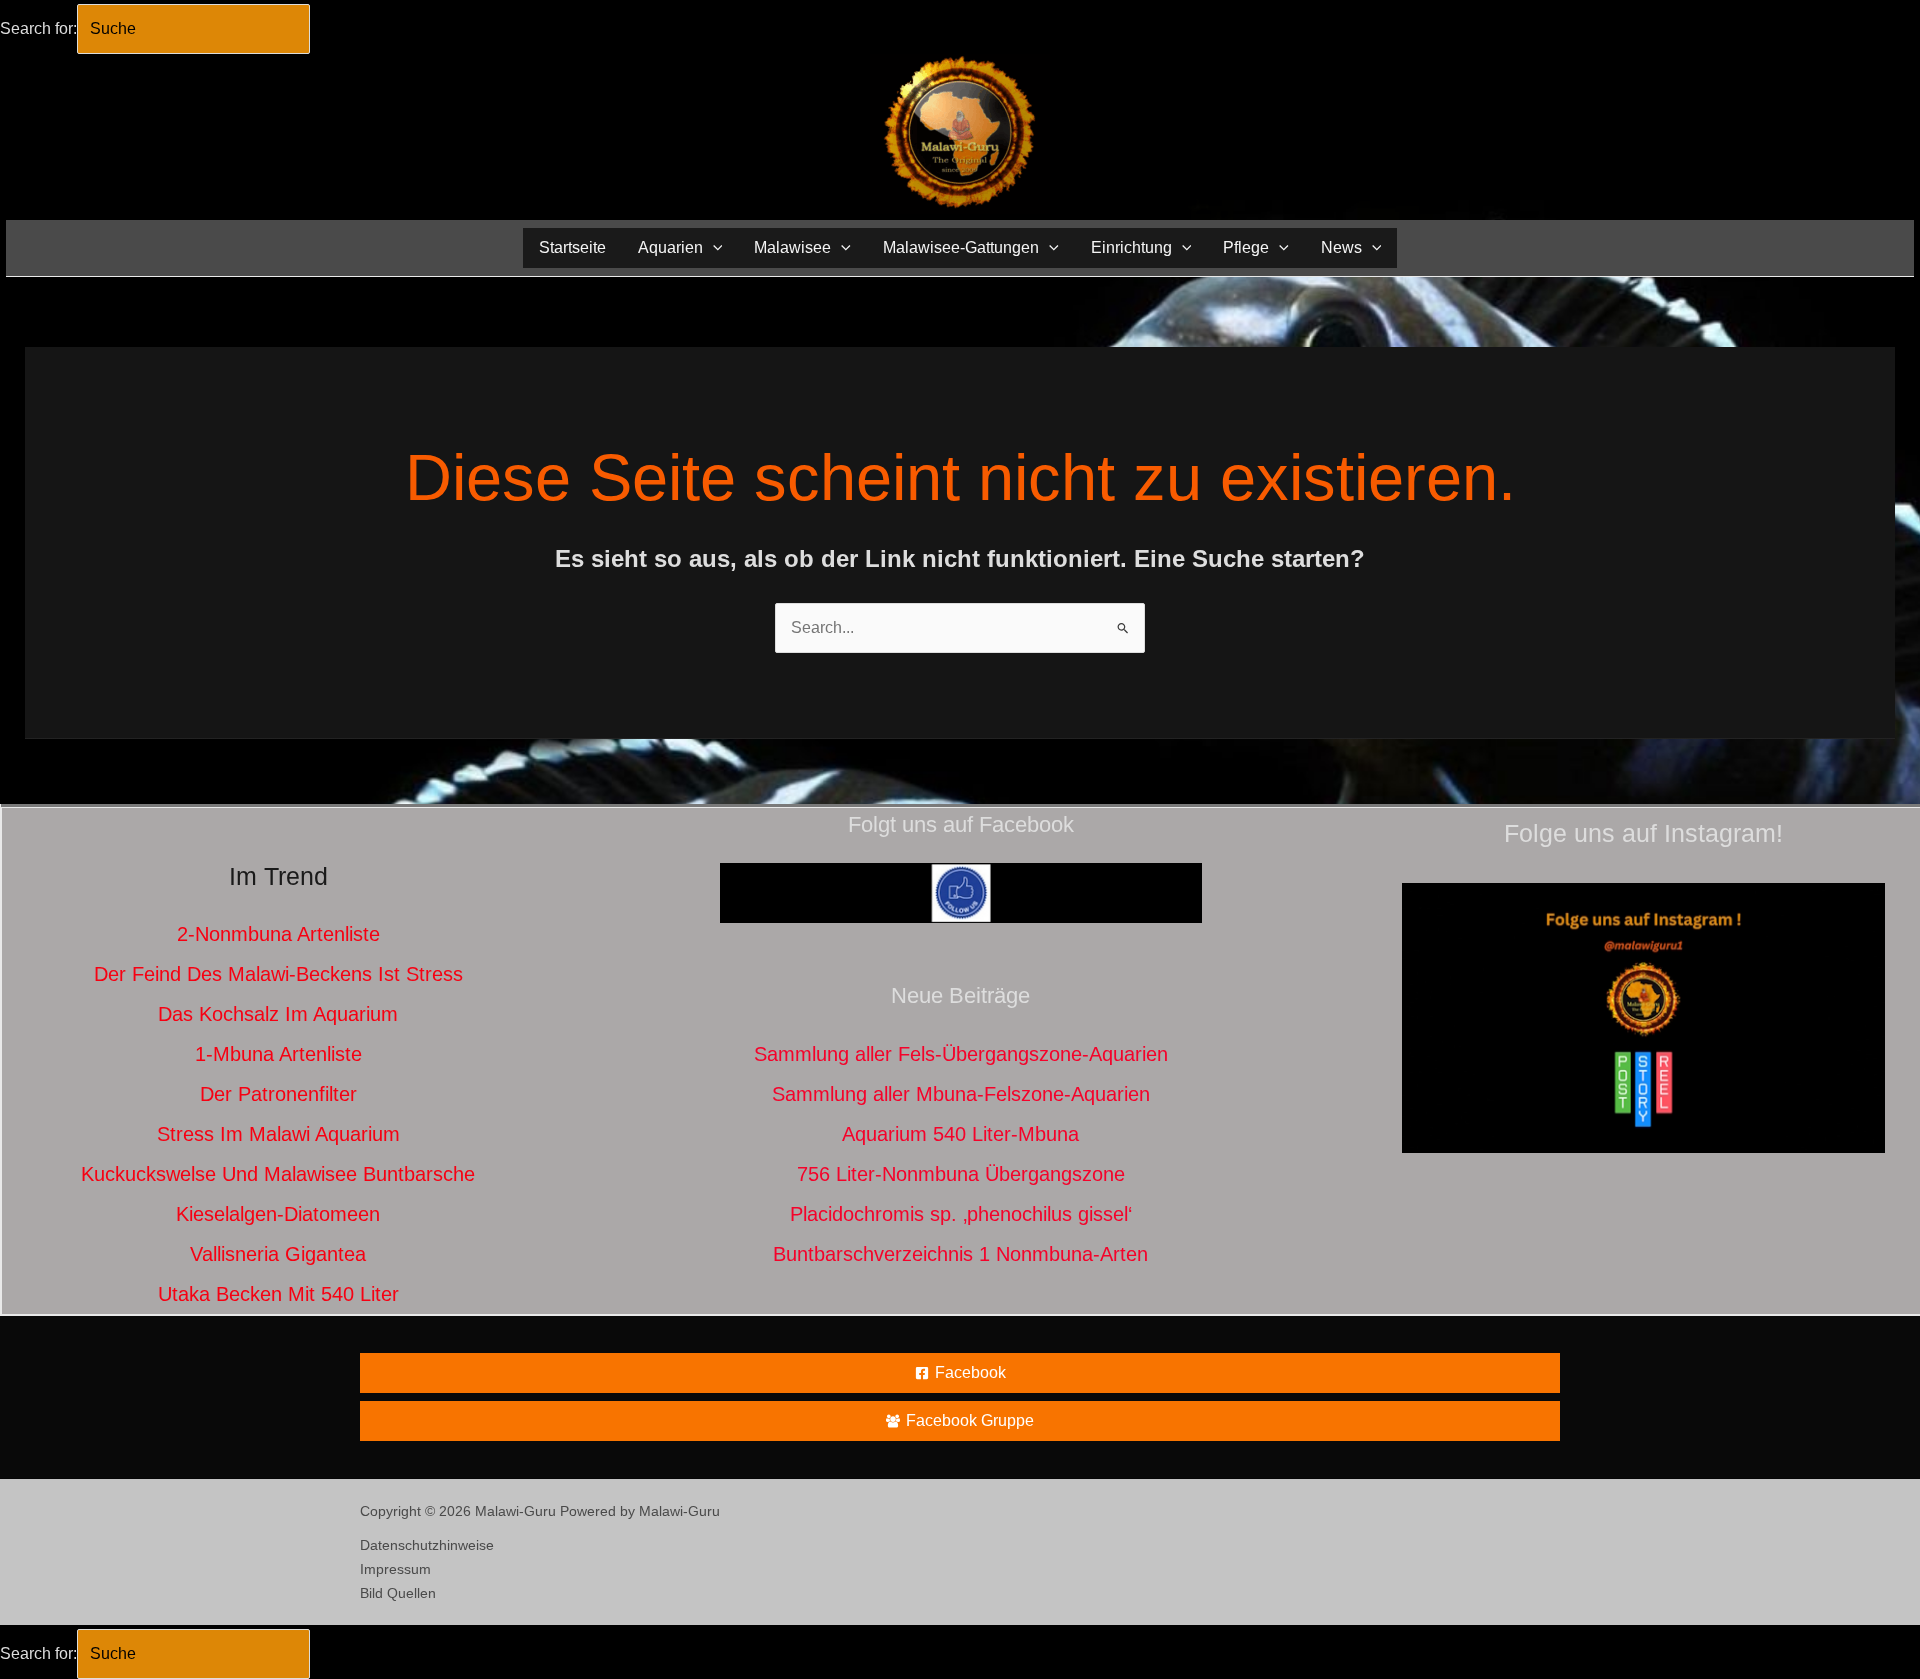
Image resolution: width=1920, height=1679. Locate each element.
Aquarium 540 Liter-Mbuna (960, 1134)
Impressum (395, 1569)
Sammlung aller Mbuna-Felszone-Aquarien (961, 1094)
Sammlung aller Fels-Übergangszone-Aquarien (961, 1054)
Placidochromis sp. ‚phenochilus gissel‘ (961, 1214)
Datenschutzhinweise (427, 1545)
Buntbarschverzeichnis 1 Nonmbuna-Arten (960, 1254)
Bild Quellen (398, 1593)
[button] (713, 247)
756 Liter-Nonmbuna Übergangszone (961, 1174)
